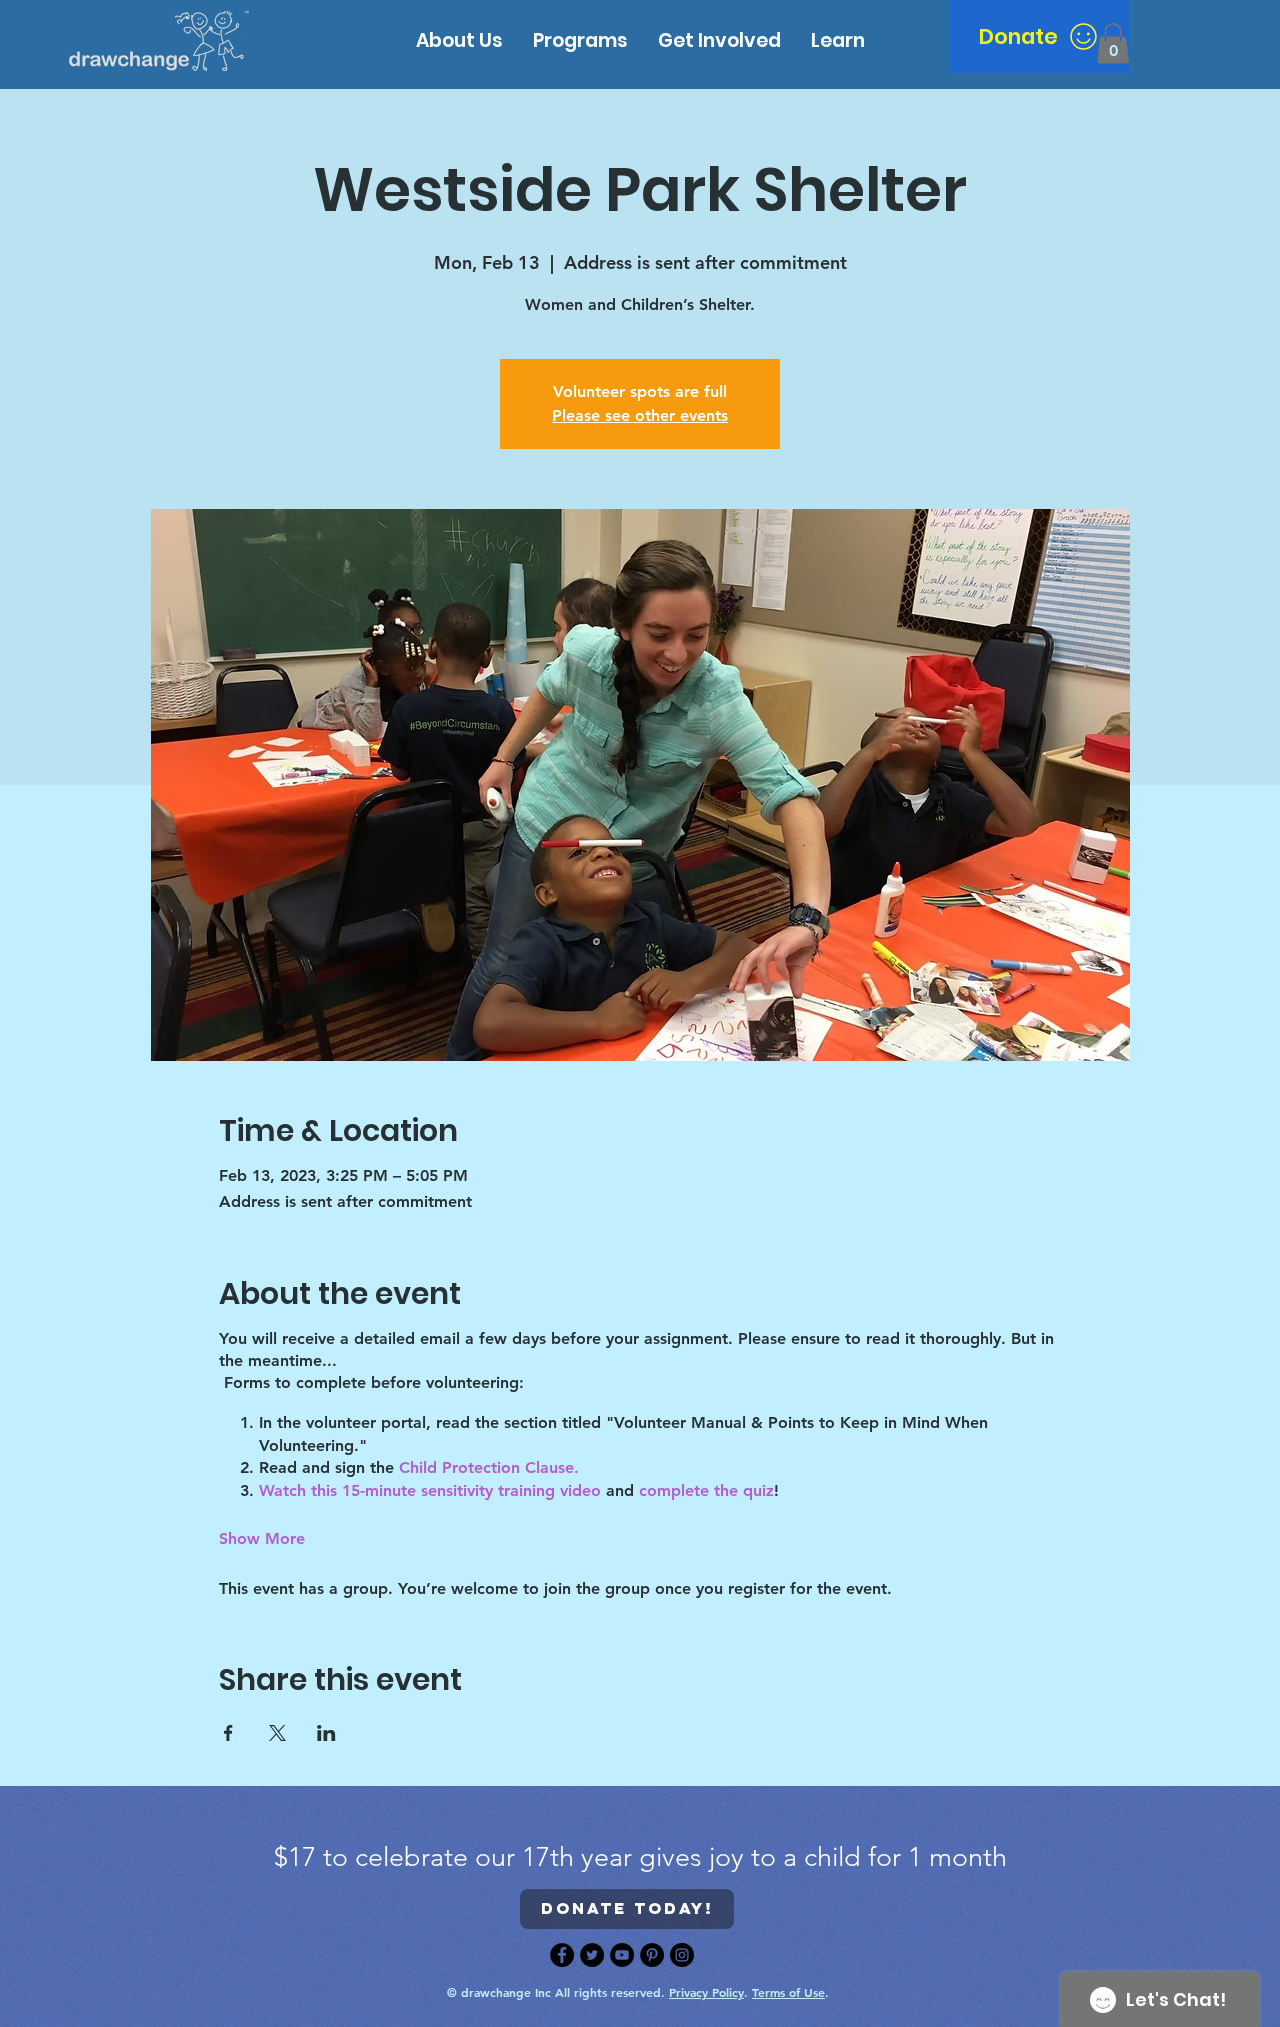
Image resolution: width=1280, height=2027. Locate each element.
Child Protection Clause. (491, 1467)
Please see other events (640, 415)
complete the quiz (706, 1490)
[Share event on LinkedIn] (326, 1733)
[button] (838, 40)
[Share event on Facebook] (228, 1733)
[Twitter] (592, 1955)
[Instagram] (682, 1955)
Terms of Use (788, 1992)
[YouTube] (622, 1955)
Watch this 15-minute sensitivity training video (430, 1490)
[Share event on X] (277, 1733)
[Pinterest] (652, 1955)
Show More (262, 1538)
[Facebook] (562, 1955)
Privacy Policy (706, 1992)
